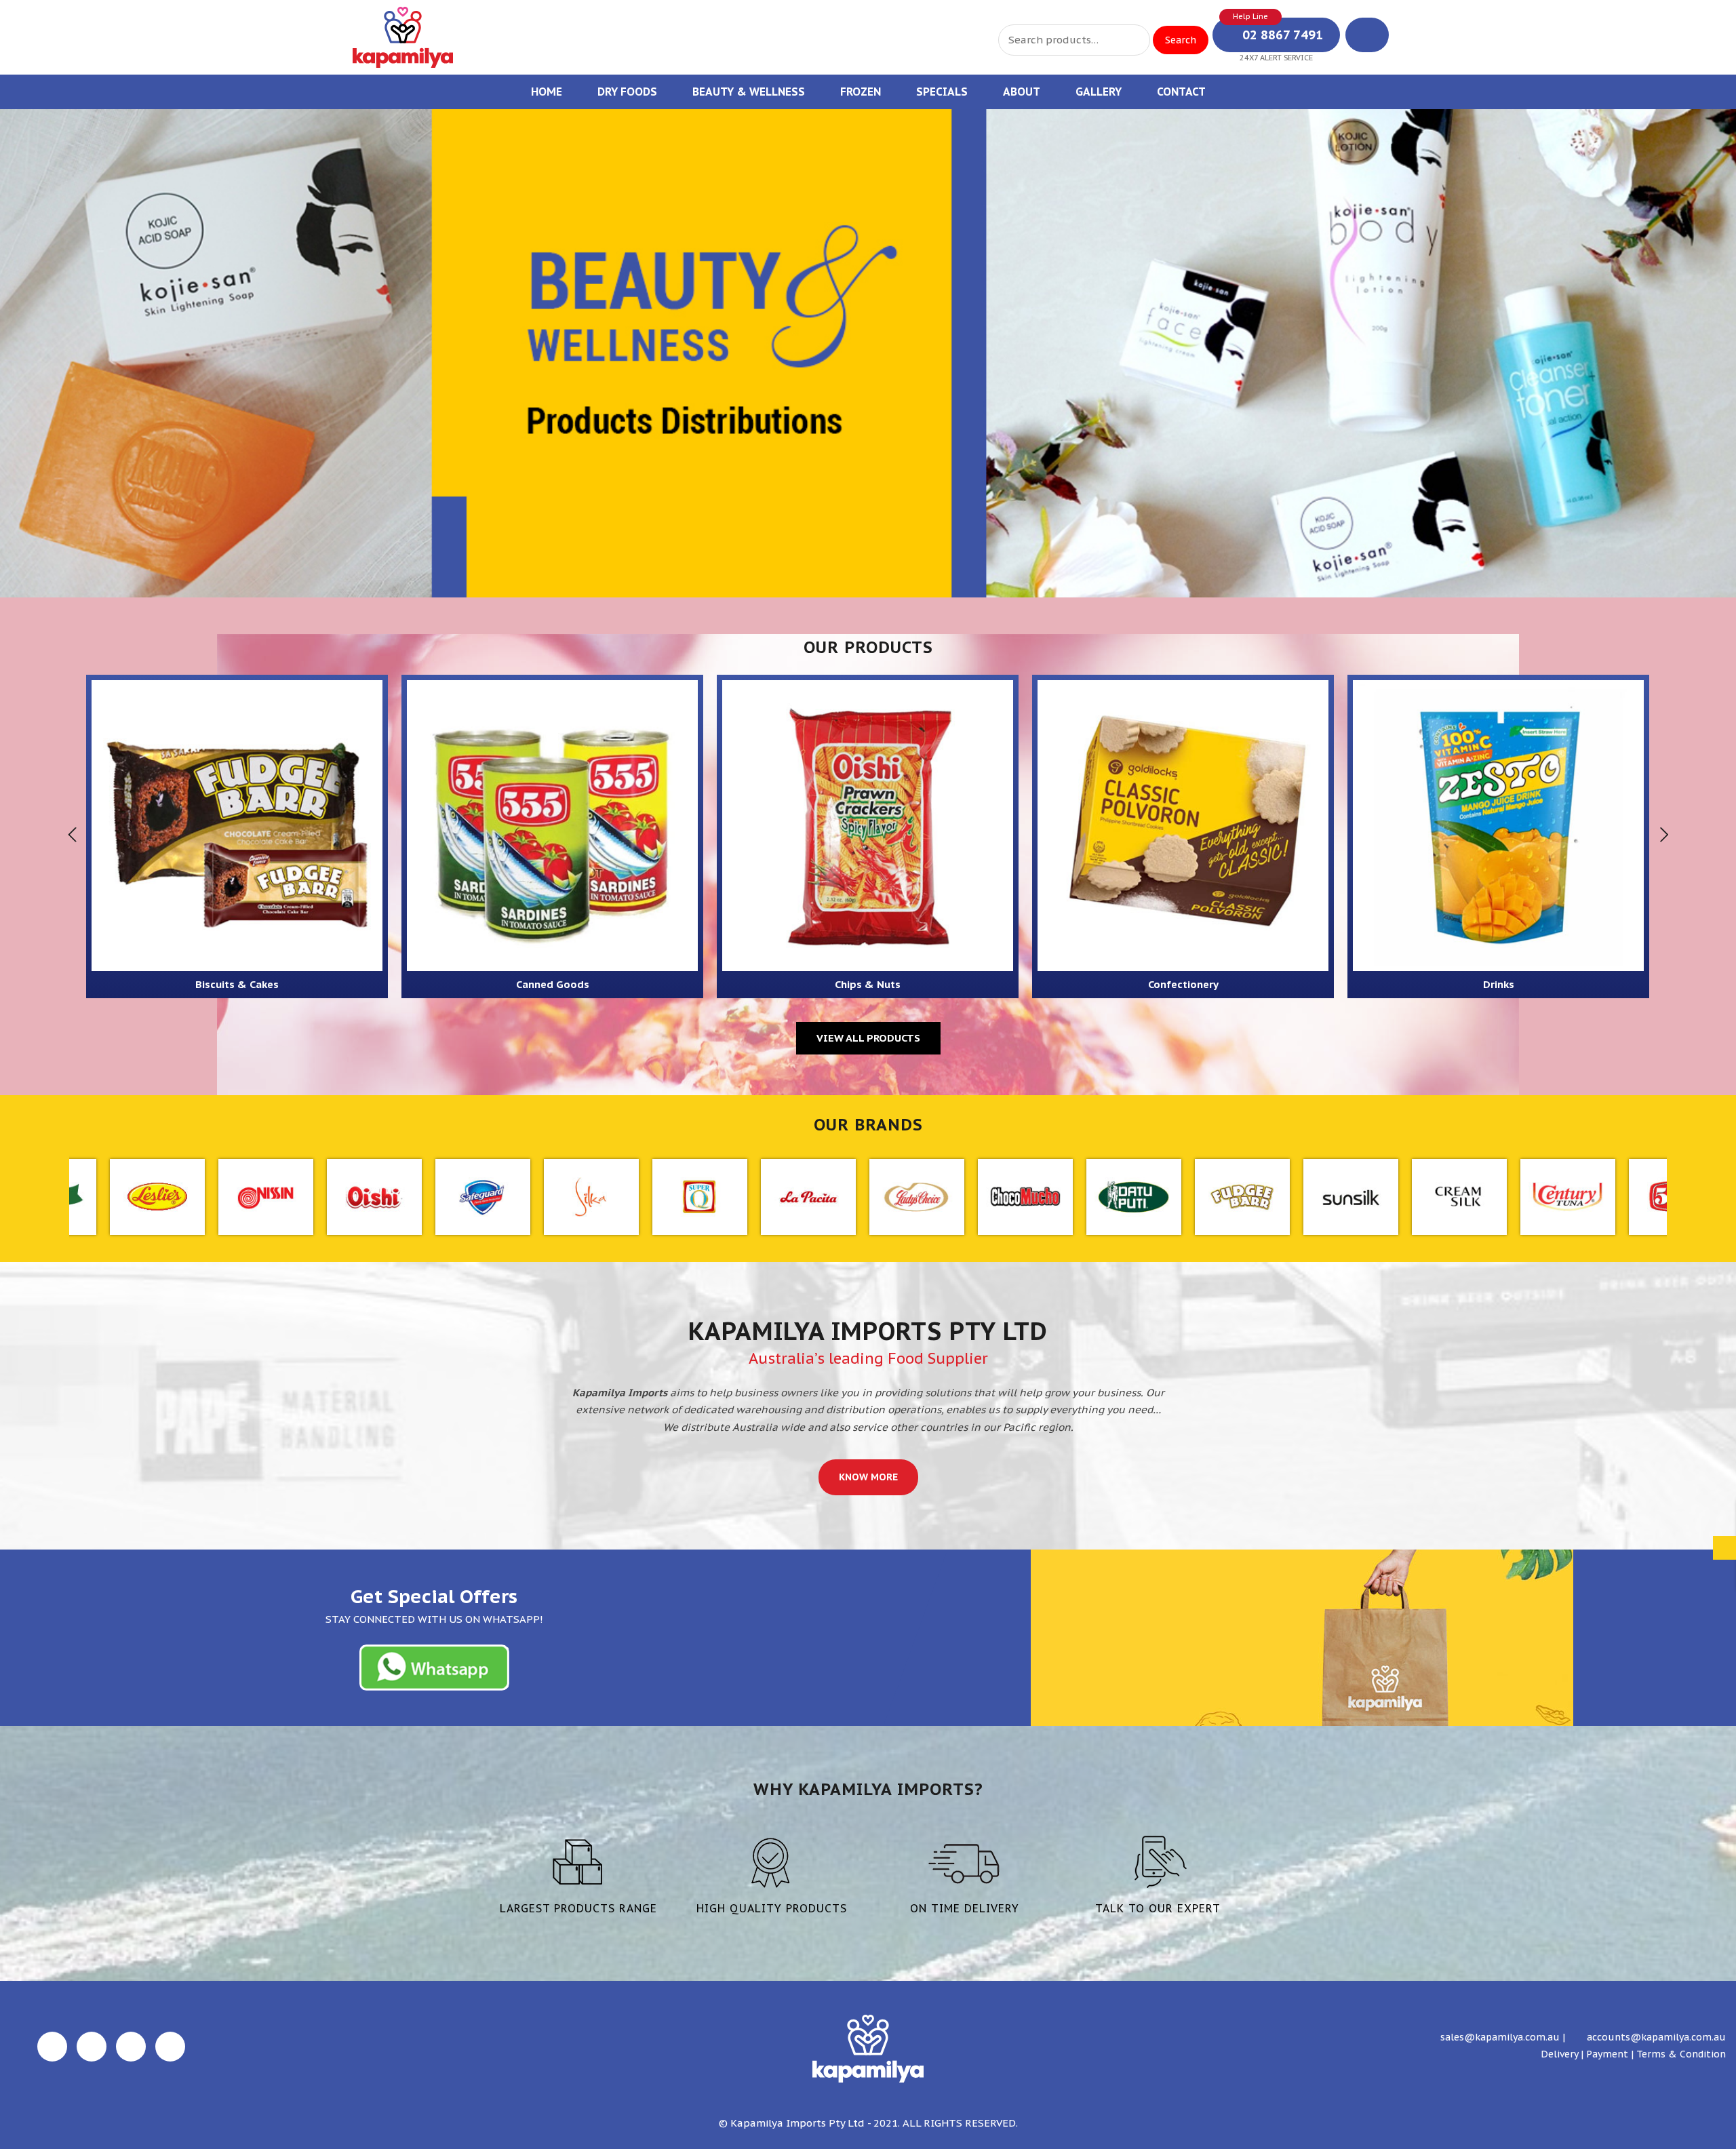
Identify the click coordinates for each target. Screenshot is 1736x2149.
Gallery (1099, 92)
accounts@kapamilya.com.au (1655, 2037)
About (1022, 92)
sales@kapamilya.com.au (1499, 2037)
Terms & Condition (1681, 2054)
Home (547, 92)
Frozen (861, 92)
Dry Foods (627, 92)
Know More (868, 1477)
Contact (1181, 92)
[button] (26, 351)
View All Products (868, 1038)
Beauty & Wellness (749, 92)
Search (1181, 40)
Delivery (1559, 2054)
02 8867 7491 (1281, 35)
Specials (942, 92)
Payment (1607, 2054)
